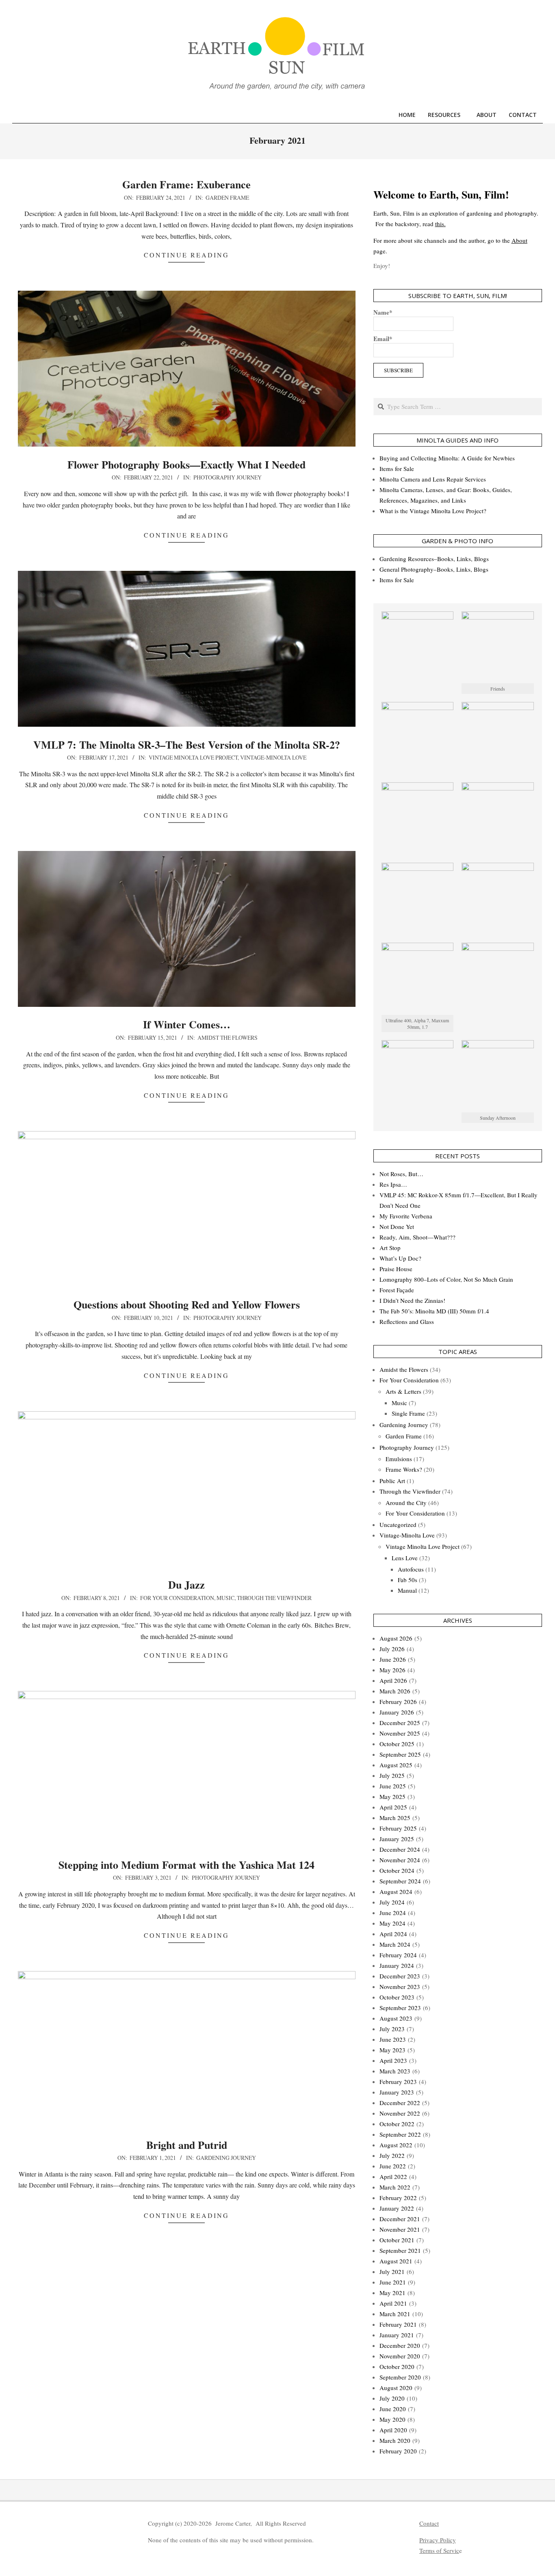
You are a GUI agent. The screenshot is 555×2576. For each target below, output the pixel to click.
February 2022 (398, 2198)
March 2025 (395, 1818)
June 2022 (393, 2166)
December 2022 (400, 2103)
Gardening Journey (226, 2158)
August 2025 (396, 1765)
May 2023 (392, 2050)
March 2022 (395, 2187)
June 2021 (393, 2282)
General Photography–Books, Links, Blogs (434, 569)
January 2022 (397, 2208)
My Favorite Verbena (406, 1216)
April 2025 (393, 1807)
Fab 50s (408, 1580)
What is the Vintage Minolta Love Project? (433, 511)
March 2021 (395, 2314)
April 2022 (393, 2177)
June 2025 (393, 1786)
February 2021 (398, 2324)
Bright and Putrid (187, 2145)
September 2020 (400, 2377)
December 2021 (400, 2219)
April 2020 (393, 2430)
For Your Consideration (177, 1598)
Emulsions (399, 1459)
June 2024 (393, 1913)
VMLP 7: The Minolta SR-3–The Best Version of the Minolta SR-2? (187, 745)
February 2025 (398, 1828)
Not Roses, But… (401, 1174)
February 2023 (398, 2082)
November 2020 (400, 2356)
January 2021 (397, 2335)
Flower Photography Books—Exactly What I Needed (186, 464)
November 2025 (400, 1733)
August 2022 (396, 2145)
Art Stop (390, 1248)
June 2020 (393, 2409)
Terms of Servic (439, 2550)
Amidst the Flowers (228, 1038)
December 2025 (400, 1723)
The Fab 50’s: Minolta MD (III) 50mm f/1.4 (434, 1311)
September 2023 (400, 2008)
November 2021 (400, 2229)
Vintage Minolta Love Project (193, 757)
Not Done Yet (397, 1226)
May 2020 (392, 2419)
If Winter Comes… (187, 1024)
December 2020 (400, 2345)
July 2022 (392, 2155)
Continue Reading (186, 255)
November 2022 (400, 2113)
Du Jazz (186, 1585)
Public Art (392, 1481)
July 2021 (392, 2272)
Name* (383, 312)
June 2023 (393, 2039)
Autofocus (411, 1569)
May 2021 (392, 2293)
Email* (383, 339)
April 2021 (393, 2303)
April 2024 (393, 1934)
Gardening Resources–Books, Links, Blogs (434, 559)
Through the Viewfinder (274, 1598)
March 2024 (395, 1944)
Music (225, 1598)
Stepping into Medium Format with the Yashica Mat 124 (186, 1865)
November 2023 (400, 1987)
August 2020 (396, 2388)
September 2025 (400, 1754)
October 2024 (397, 1870)
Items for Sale (397, 469)
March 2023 (395, 2071)
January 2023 (397, 2092)
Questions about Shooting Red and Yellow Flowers (187, 1304)
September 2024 (400, 1881)
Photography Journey (228, 477)
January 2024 (397, 1965)
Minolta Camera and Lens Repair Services (433, 479)
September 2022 (400, 2134)
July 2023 (392, 2029)
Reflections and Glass (407, 1321)
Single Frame (408, 1413)
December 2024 (400, 1849)
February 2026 (398, 1701)
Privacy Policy (438, 2540)
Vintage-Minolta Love (273, 757)
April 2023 (393, 2060)
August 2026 (396, 1638)
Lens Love (405, 1558)
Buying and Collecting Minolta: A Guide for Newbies (447, 458)
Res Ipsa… (393, 1184)
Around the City (406, 1503)
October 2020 (397, 2367)
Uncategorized (398, 1524)
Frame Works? (404, 1469)
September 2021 (400, 2250)
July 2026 (392, 1649)
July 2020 (392, 2398)
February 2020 (398, 2451)
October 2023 (397, 1997)
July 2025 (392, 1775)
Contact (429, 2523)
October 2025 (397, 1744)
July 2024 (392, 1902)
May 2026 (392, 1670)
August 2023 (396, 2018)
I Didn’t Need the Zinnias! (412, 1300)
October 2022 (397, 2124)
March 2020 (395, 2440)
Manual (407, 1590)
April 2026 (393, 1680)
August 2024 (396, 1892)
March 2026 (395, 1691)
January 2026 (397, 1712)
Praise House (396, 1269)
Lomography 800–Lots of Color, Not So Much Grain (446, 1279)
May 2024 (392, 1923)
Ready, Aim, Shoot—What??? (417, 1237)
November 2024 (400, 1860)
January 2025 (397, 1839)
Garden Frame (227, 198)
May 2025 (392, 1797)
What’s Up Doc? (400, 1258)
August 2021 (396, 2261)
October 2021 (397, 2240)
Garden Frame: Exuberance (186, 184)
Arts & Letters (403, 1391)
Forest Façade (397, 1290)
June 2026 (393, 1659)
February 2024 (398, 1955)
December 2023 (400, 1976)
